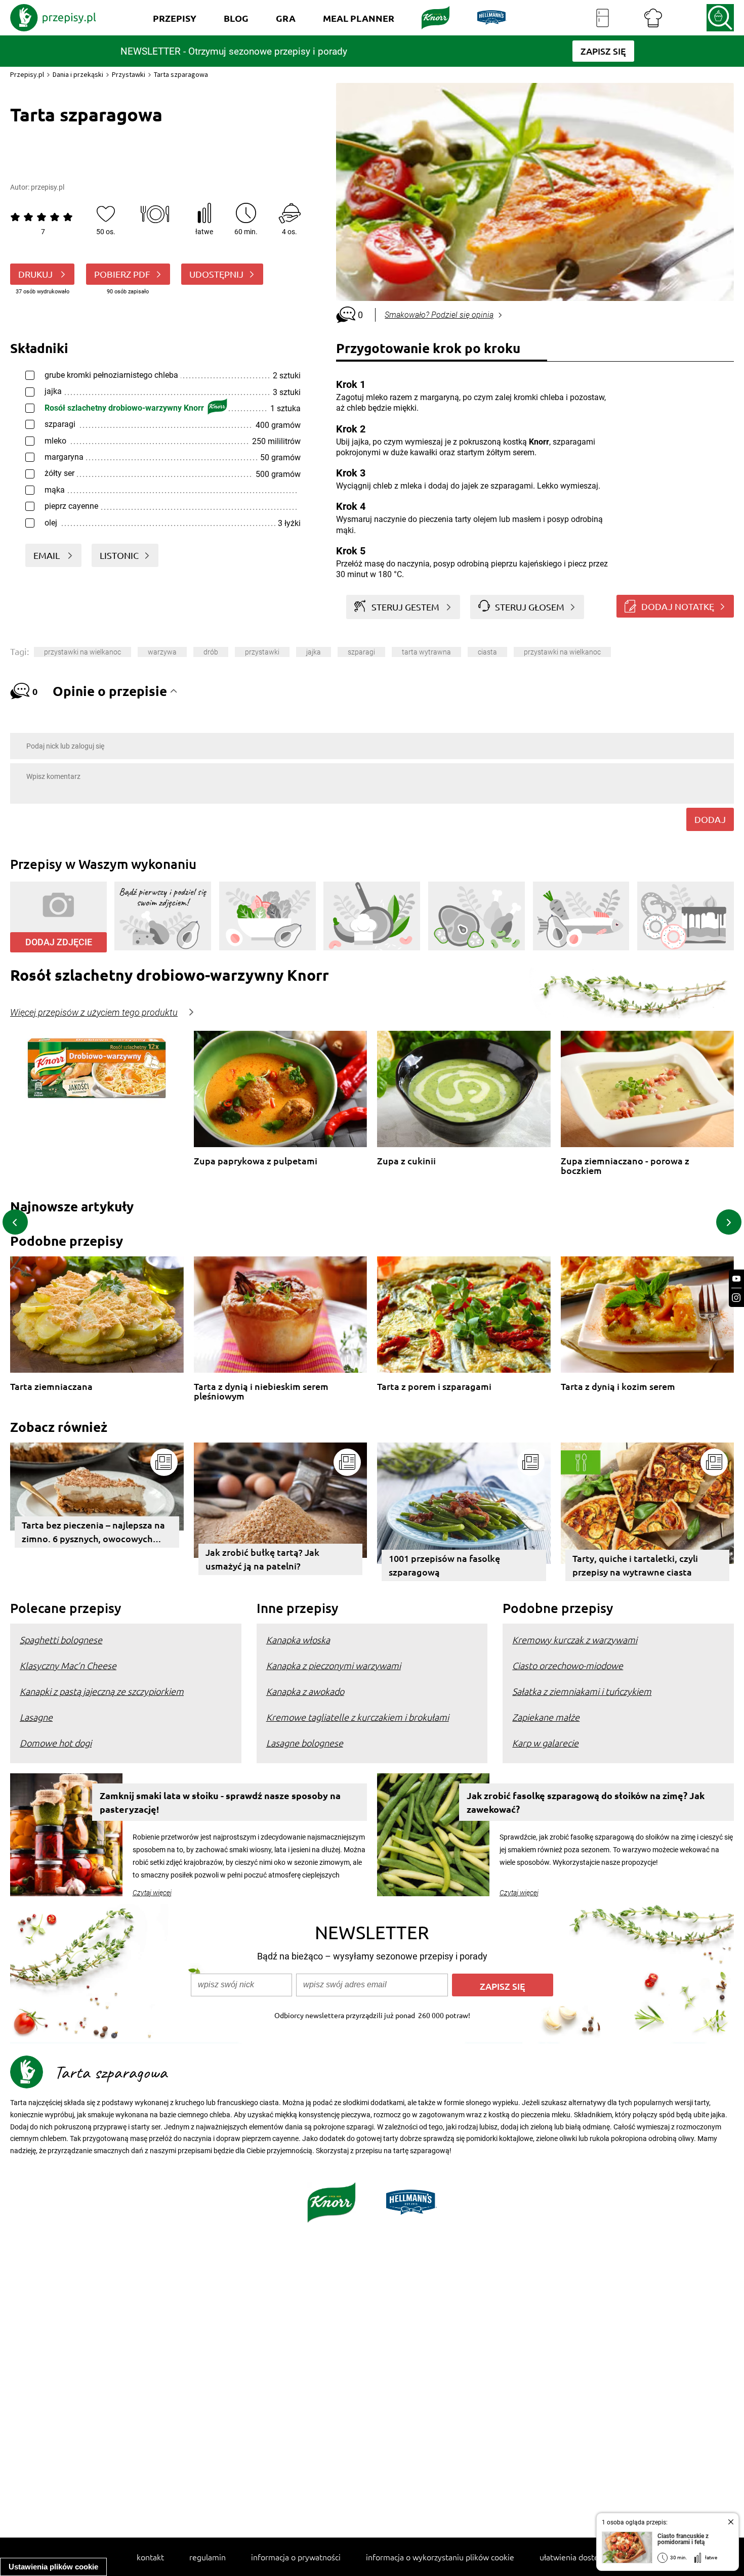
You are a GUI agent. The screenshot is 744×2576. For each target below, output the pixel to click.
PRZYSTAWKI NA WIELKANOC (562, 652)
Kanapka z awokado (305, 1691)
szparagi (361, 652)
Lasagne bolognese (305, 1743)
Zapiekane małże (546, 1717)
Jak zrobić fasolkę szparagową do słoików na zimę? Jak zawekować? (586, 1802)
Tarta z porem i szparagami (434, 1387)
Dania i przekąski (78, 74)
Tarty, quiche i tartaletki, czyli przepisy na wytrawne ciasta (635, 1565)
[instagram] (736, 1298)
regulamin (208, 2557)
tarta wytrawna (426, 652)
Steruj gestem (405, 607)
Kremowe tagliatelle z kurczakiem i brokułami (358, 1717)
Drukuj (36, 274)
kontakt (150, 2557)
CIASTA (487, 652)
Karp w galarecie (545, 1743)
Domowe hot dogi (56, 1743)
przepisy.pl (48, 187)
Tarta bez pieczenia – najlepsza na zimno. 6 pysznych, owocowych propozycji (93, 1533)
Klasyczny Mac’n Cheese (68, 1665)
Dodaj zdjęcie (59, 942)
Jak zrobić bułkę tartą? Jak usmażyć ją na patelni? (262, 1559)
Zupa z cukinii (406, 1161)
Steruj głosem (530, 607)
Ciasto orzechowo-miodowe (568, 1665)
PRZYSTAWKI (262, 652)
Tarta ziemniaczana (51, 1387)
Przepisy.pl (27, 74)
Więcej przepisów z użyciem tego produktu (94, 1013)
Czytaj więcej (152, 1893)
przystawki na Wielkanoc (82, 652)
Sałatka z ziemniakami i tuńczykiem (582, 1691)
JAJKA (314, 652)
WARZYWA (162, 652)
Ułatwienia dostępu (574, 2557)
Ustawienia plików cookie (53, 2567)
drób (211, 652)
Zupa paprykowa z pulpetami (256, 1161)
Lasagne (36, 1717)
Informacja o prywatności (296, 2557)
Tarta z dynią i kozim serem (618, 1387)
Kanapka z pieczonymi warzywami (334, 1665)
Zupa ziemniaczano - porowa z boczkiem (625, 1166)
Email (48, 555)
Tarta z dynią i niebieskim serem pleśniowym (261, 1391)
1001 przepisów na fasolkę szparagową (444, 1565)
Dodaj (710, 819)
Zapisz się (503, 1986)
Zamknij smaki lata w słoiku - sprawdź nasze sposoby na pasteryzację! (220, 1802)
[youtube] (736, 1279)
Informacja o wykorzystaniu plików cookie (440, 2557)
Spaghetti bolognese (61, 1640)
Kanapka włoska (298, 1640)
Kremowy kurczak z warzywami (575, 1640)
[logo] (53, 18)
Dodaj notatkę (678, 606)
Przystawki (129, 74)
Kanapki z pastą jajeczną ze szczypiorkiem (102, 1691)
